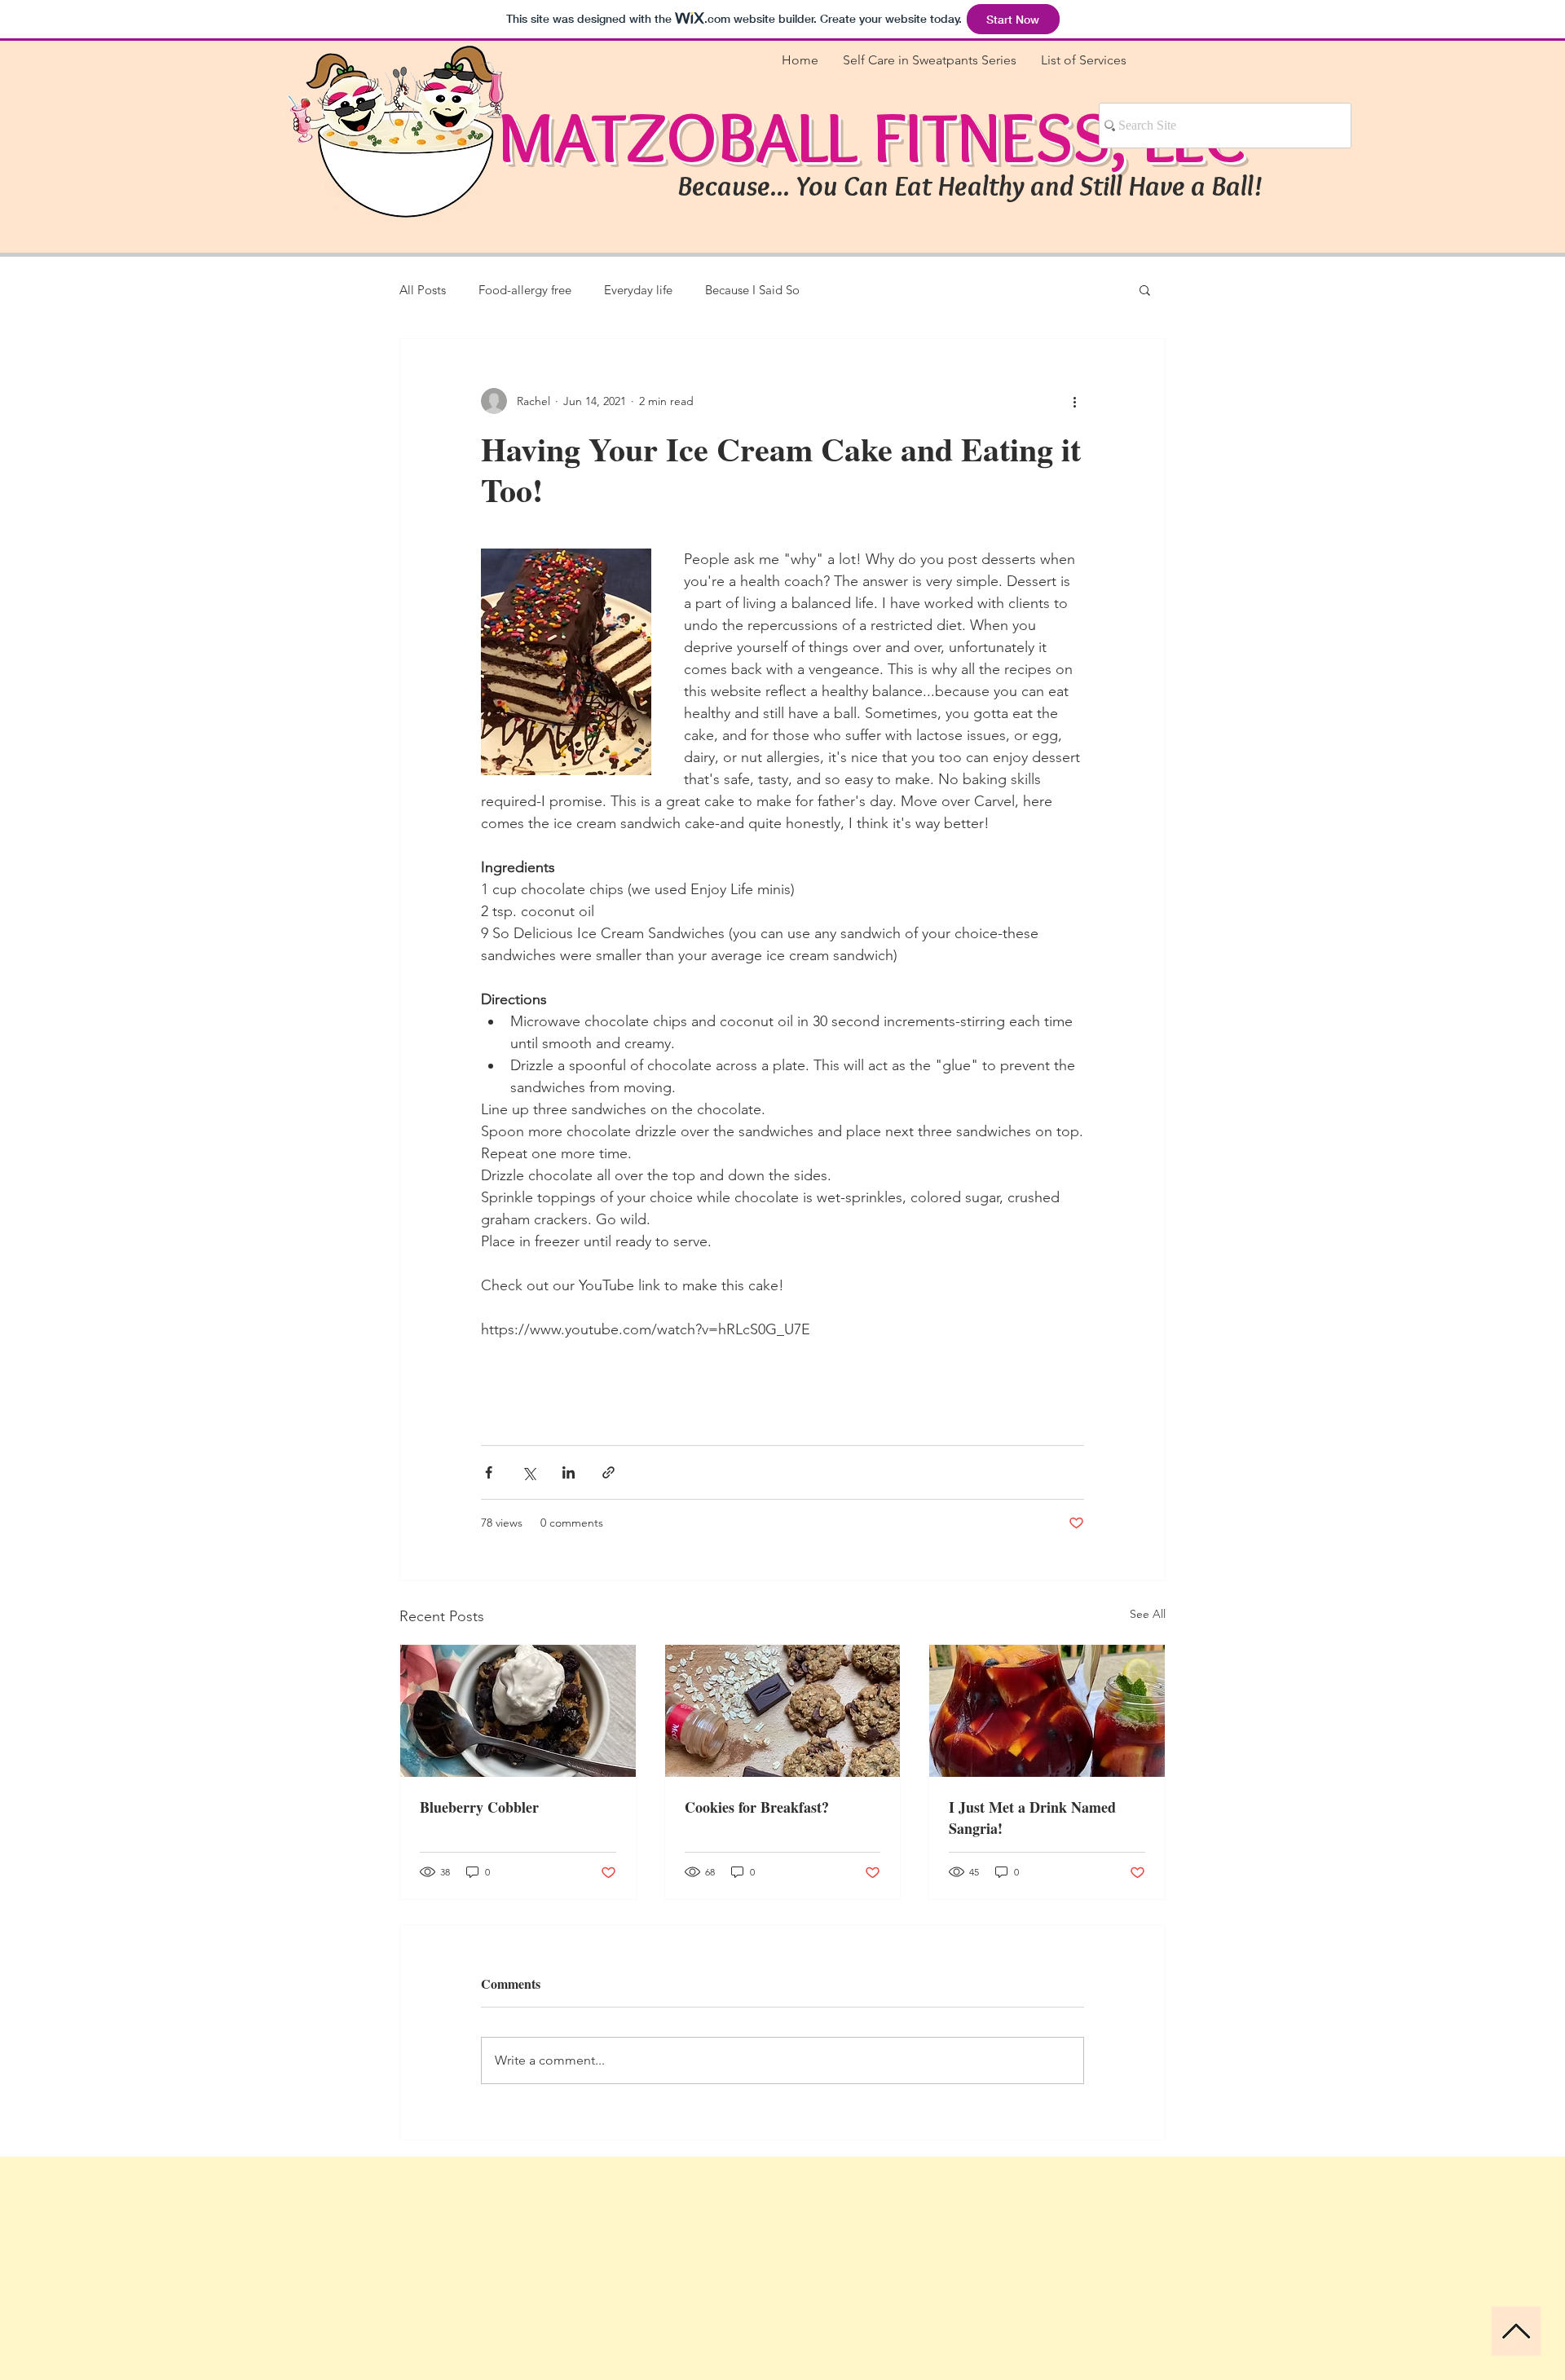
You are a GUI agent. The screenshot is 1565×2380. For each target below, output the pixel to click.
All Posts (423, 290)
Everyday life (638, 290)
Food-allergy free (525, 290)
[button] (1145, 289)
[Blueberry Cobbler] (518, 1711)
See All (1148, 1614)
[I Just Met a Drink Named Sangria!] (1047, 1711)
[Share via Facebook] (489, 1472)
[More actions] (1074, 401)
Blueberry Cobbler (479, 1807)
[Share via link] (608, 1472)
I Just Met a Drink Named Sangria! (1032, 1818)
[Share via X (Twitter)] (529, 1472)
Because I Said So (752, 290)
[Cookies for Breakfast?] (783, 1711)
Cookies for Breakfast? (757, 1807)
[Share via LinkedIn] (569, 1472)
